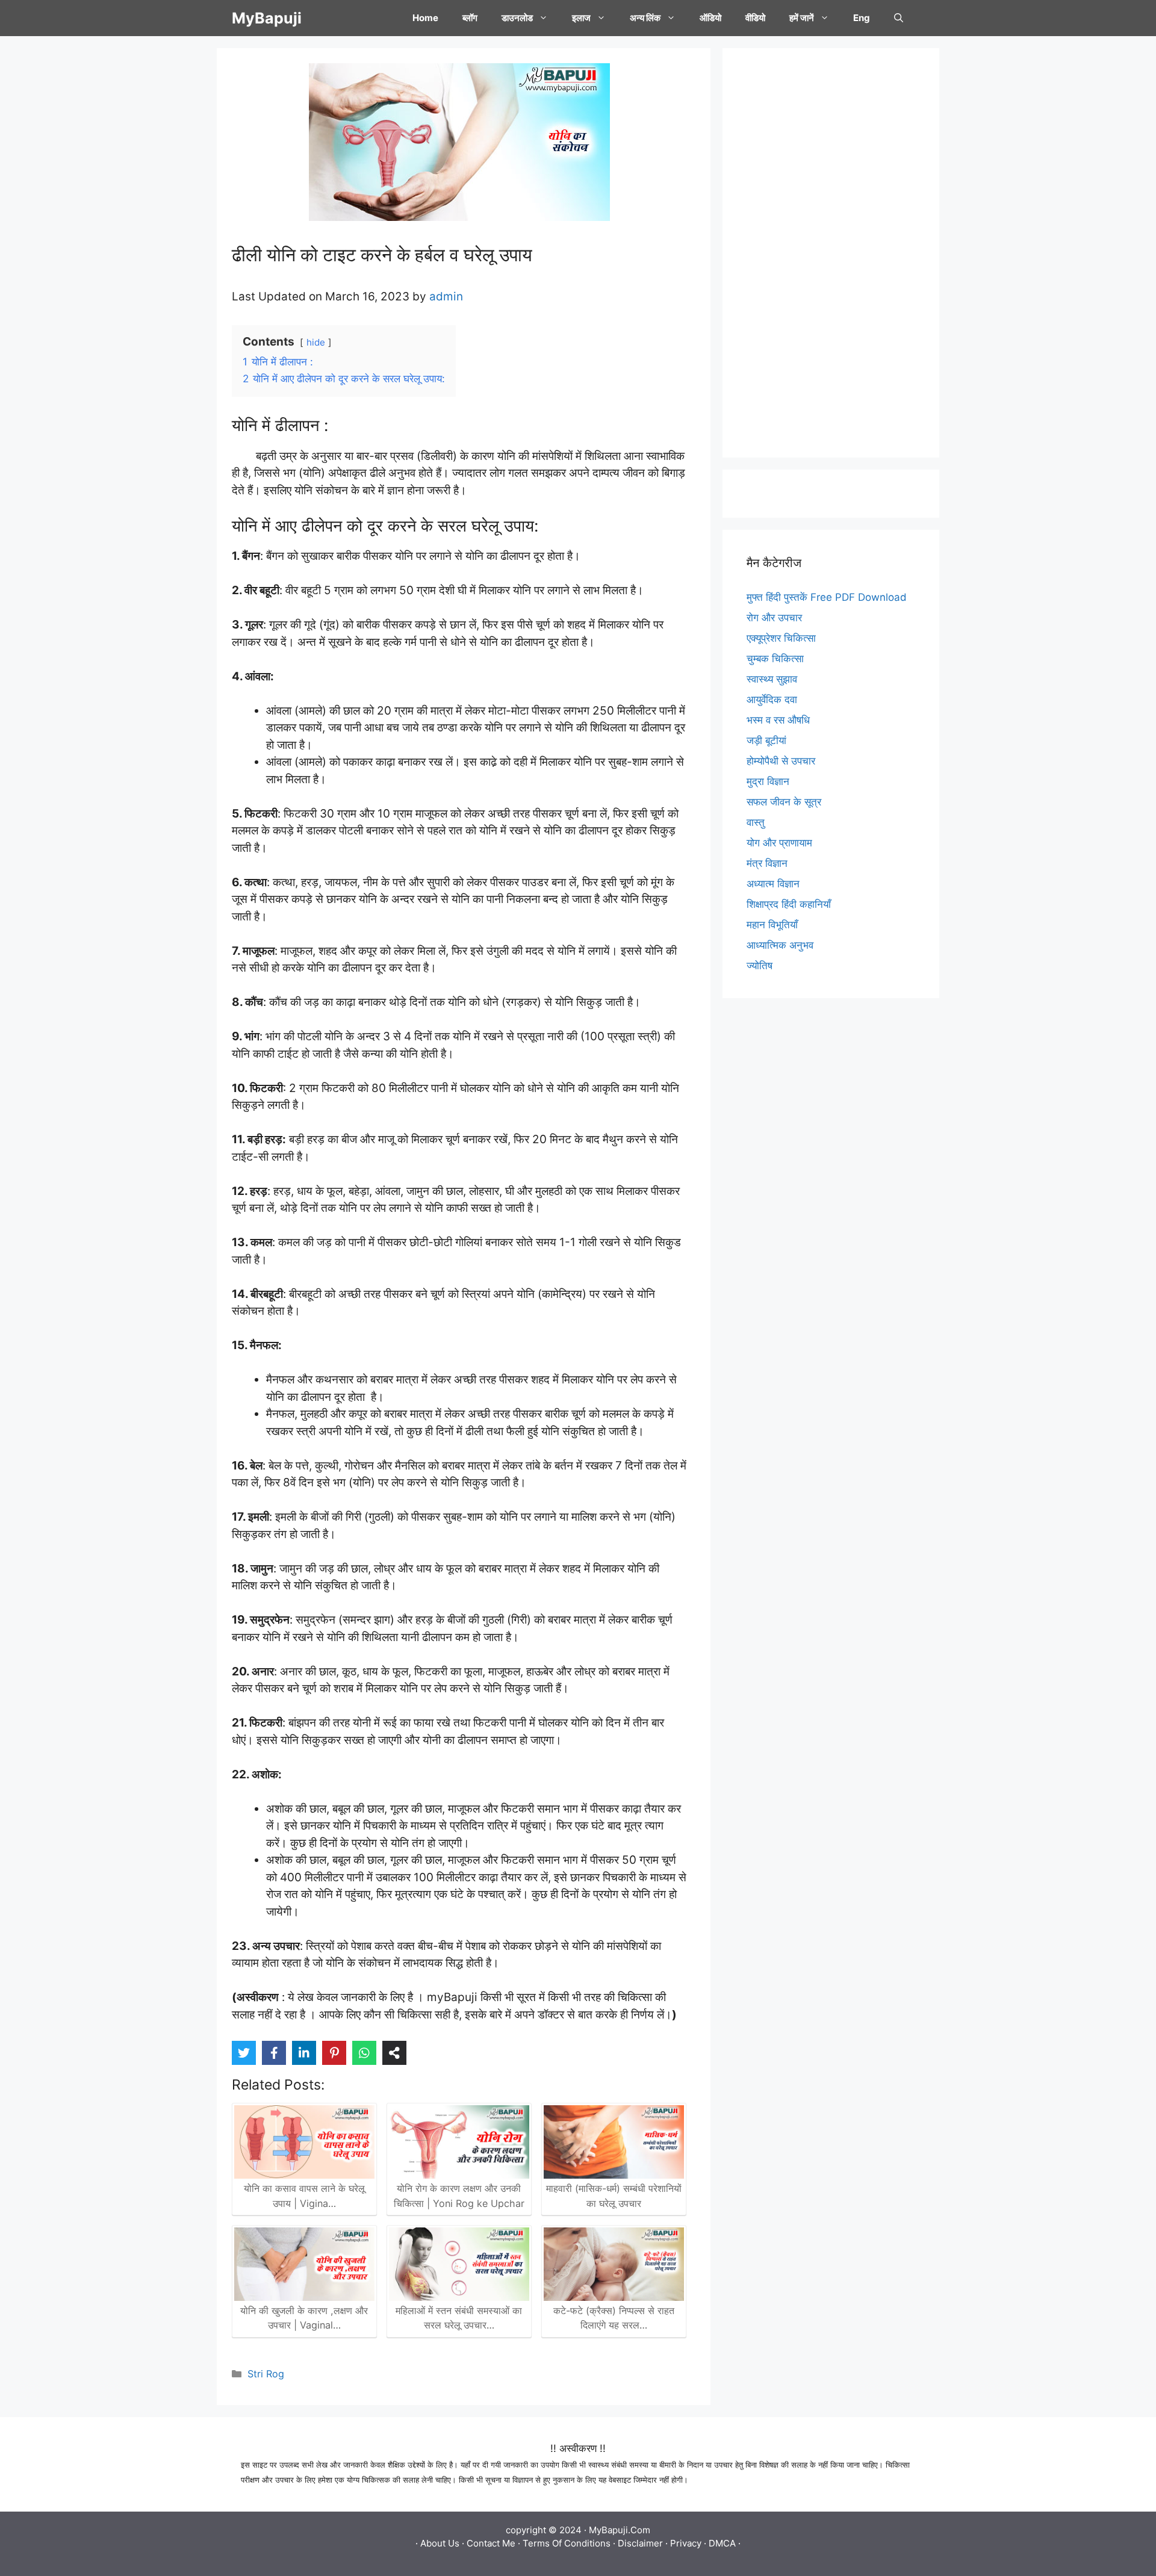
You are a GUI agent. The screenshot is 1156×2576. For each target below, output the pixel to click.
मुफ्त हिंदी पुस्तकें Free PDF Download (827, 597)
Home (425, 18)
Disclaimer (640, 2543)
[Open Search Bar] (899, 18)
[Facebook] (274, 2053)
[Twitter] (244, 2053)
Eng (862, 18)
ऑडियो (710, 18)
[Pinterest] (334, 2053)
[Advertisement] (831, 253)
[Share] (394, 2053)
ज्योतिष (760, 966)
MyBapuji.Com (620, 2530)
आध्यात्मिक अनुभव (780, 945)
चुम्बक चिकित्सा (775, 659)
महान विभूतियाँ (772, 925)
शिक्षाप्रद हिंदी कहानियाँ (789, 904)
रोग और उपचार (774, 618)
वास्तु (756, 822)
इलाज (581, 18)
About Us (440, 2543)
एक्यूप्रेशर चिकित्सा (781, 638)
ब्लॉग (470, 18)
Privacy (686, 2543)
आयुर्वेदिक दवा (772, 700)
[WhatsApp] (364, 2053)
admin (446, 296)
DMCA (722, 2543)
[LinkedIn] (304, 2053)
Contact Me (491, 2543)
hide (316, 342)
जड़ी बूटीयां (766, 740)
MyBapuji (267, 18)
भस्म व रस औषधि (778, 720)
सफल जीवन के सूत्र (784, 802)
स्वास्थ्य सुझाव (772, 679)
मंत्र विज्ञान (767, 863)
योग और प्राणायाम (779, 843)
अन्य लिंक (645, 18)
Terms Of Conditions (567, 2543)
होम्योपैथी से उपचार (781, 761)
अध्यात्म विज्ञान (773, 884)
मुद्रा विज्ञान (768, 781)
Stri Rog (266, 2374)
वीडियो (755, 18)
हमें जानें (802, 18)
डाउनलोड (517, 18)
